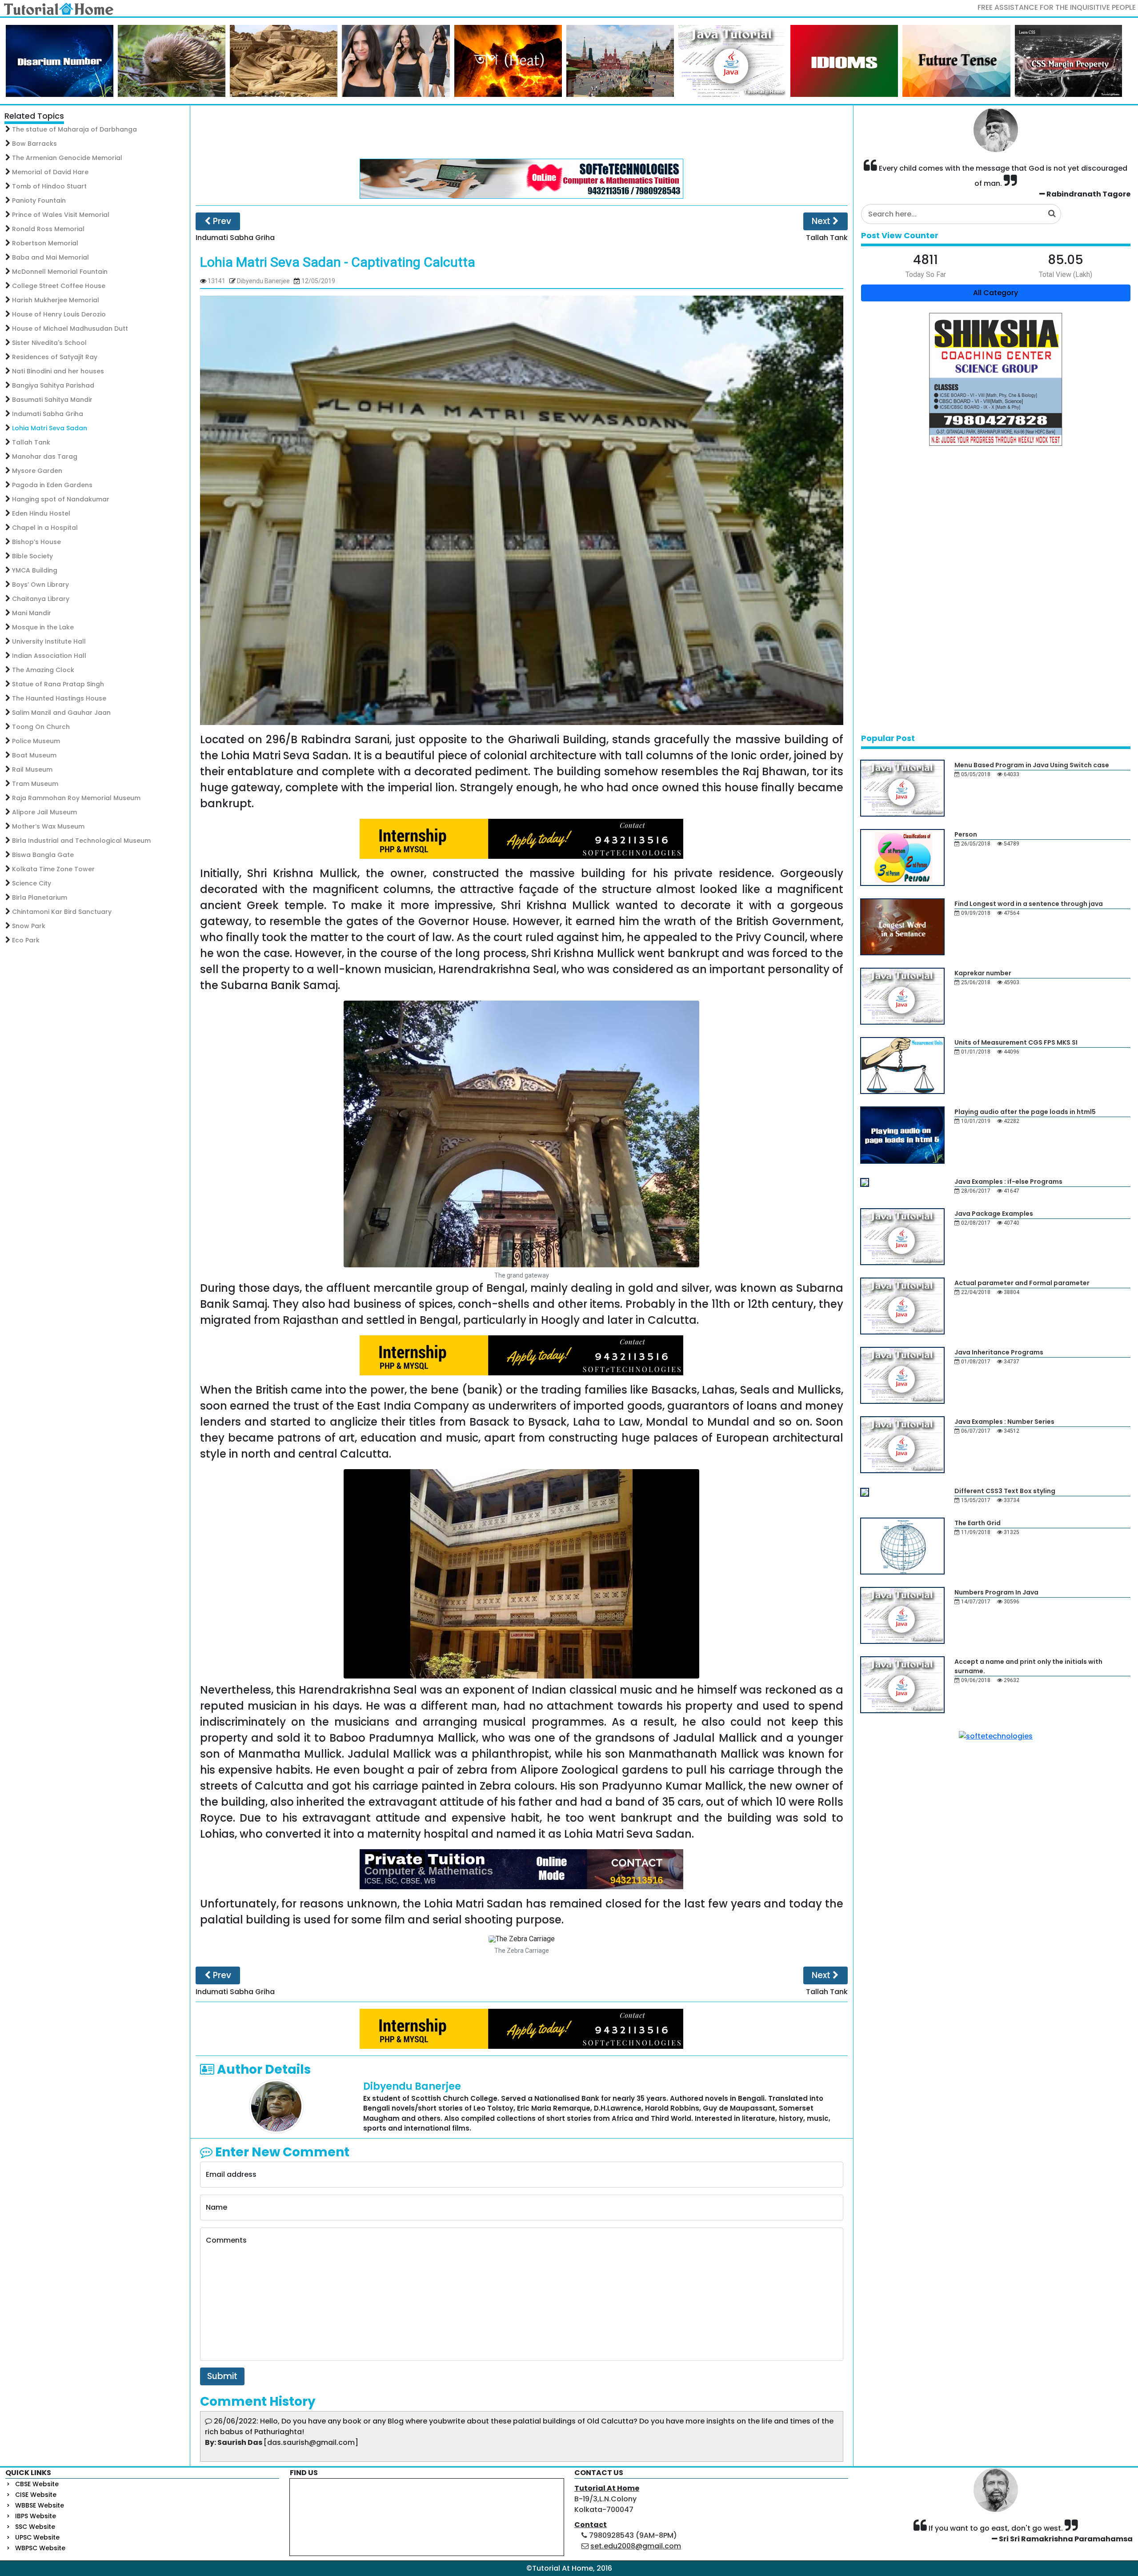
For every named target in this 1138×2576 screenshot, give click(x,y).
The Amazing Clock (43, 670)
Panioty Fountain (39, 200)
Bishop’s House (36, 542)
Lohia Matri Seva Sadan (50, 428)
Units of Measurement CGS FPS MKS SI (1016, 1042)
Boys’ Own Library (40, 585)
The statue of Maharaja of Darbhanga (74, 129)
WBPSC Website (40, 2548)
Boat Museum (34, 755)
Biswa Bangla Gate (43, 855)
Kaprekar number (983, 973)
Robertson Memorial (45, 243)
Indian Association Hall (49, 656)
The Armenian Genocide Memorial (67, 158)
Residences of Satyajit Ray (55, 357)
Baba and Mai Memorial (50, 257)
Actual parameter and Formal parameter (1022, 1283)
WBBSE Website (40, 2505)
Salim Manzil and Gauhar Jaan (61, 713)
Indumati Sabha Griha (48, 414)
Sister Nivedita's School (49, 343)
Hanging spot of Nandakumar (61, 499)
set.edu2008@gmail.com (636, 2546)
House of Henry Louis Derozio (59, 314)
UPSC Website (37, 2537)
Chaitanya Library (41, 599)
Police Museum (36, 741)
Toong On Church (41, 727)
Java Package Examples (994, 1214)
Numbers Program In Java (996, 1592)
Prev (221, 221)
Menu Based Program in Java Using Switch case (1032, 765)
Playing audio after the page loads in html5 (1025, 1112)
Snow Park (29, 926)
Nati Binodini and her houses (58, 371)
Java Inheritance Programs (999, 1352)
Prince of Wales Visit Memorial (61, 215)
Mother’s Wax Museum (48, 826)
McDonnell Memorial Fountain (60, 272)
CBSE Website (37, 2484)
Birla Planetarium (40, 897)
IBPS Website (36, 2516)
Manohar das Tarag (45, 457)
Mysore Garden (37, 471)
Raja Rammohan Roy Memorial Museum (76, 798)
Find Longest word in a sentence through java (1029, 904)
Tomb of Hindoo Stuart (49, 186)
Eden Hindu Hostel (41, 513)
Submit (222, 2376)
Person (966, 834)
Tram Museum (35, 784)
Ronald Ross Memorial (48, 229)
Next (822, 221)
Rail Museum (32, 769)
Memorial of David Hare (50, 172)
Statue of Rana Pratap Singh (58, 684)
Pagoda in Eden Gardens (52, 485)
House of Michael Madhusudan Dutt (70, 329)
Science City (32, 883)
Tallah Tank (31, 442)
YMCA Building (35, 570)
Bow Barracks (34, 144)
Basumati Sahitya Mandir (52, 400)
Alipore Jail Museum (44, 812)
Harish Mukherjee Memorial (56, 300)
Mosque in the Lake (43, 627)
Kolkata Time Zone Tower (53, 869)
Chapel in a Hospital (45, 528)
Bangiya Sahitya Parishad (53, 385)
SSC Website (35, 2527)
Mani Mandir (32, 613)
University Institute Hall (49, 641)
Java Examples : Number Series (1004, 1422)
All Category (996, 293)
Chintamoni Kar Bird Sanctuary (62, 912)
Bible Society (32, 556)
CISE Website (36, 2495)
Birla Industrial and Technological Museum (81, 841)
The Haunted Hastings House (59, 698)
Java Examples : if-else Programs (1008, 1182)
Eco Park (26, 940)
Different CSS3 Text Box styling (1005, 1491)
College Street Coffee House (59, 286)
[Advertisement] (521, 132)
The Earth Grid (978, 1523)
